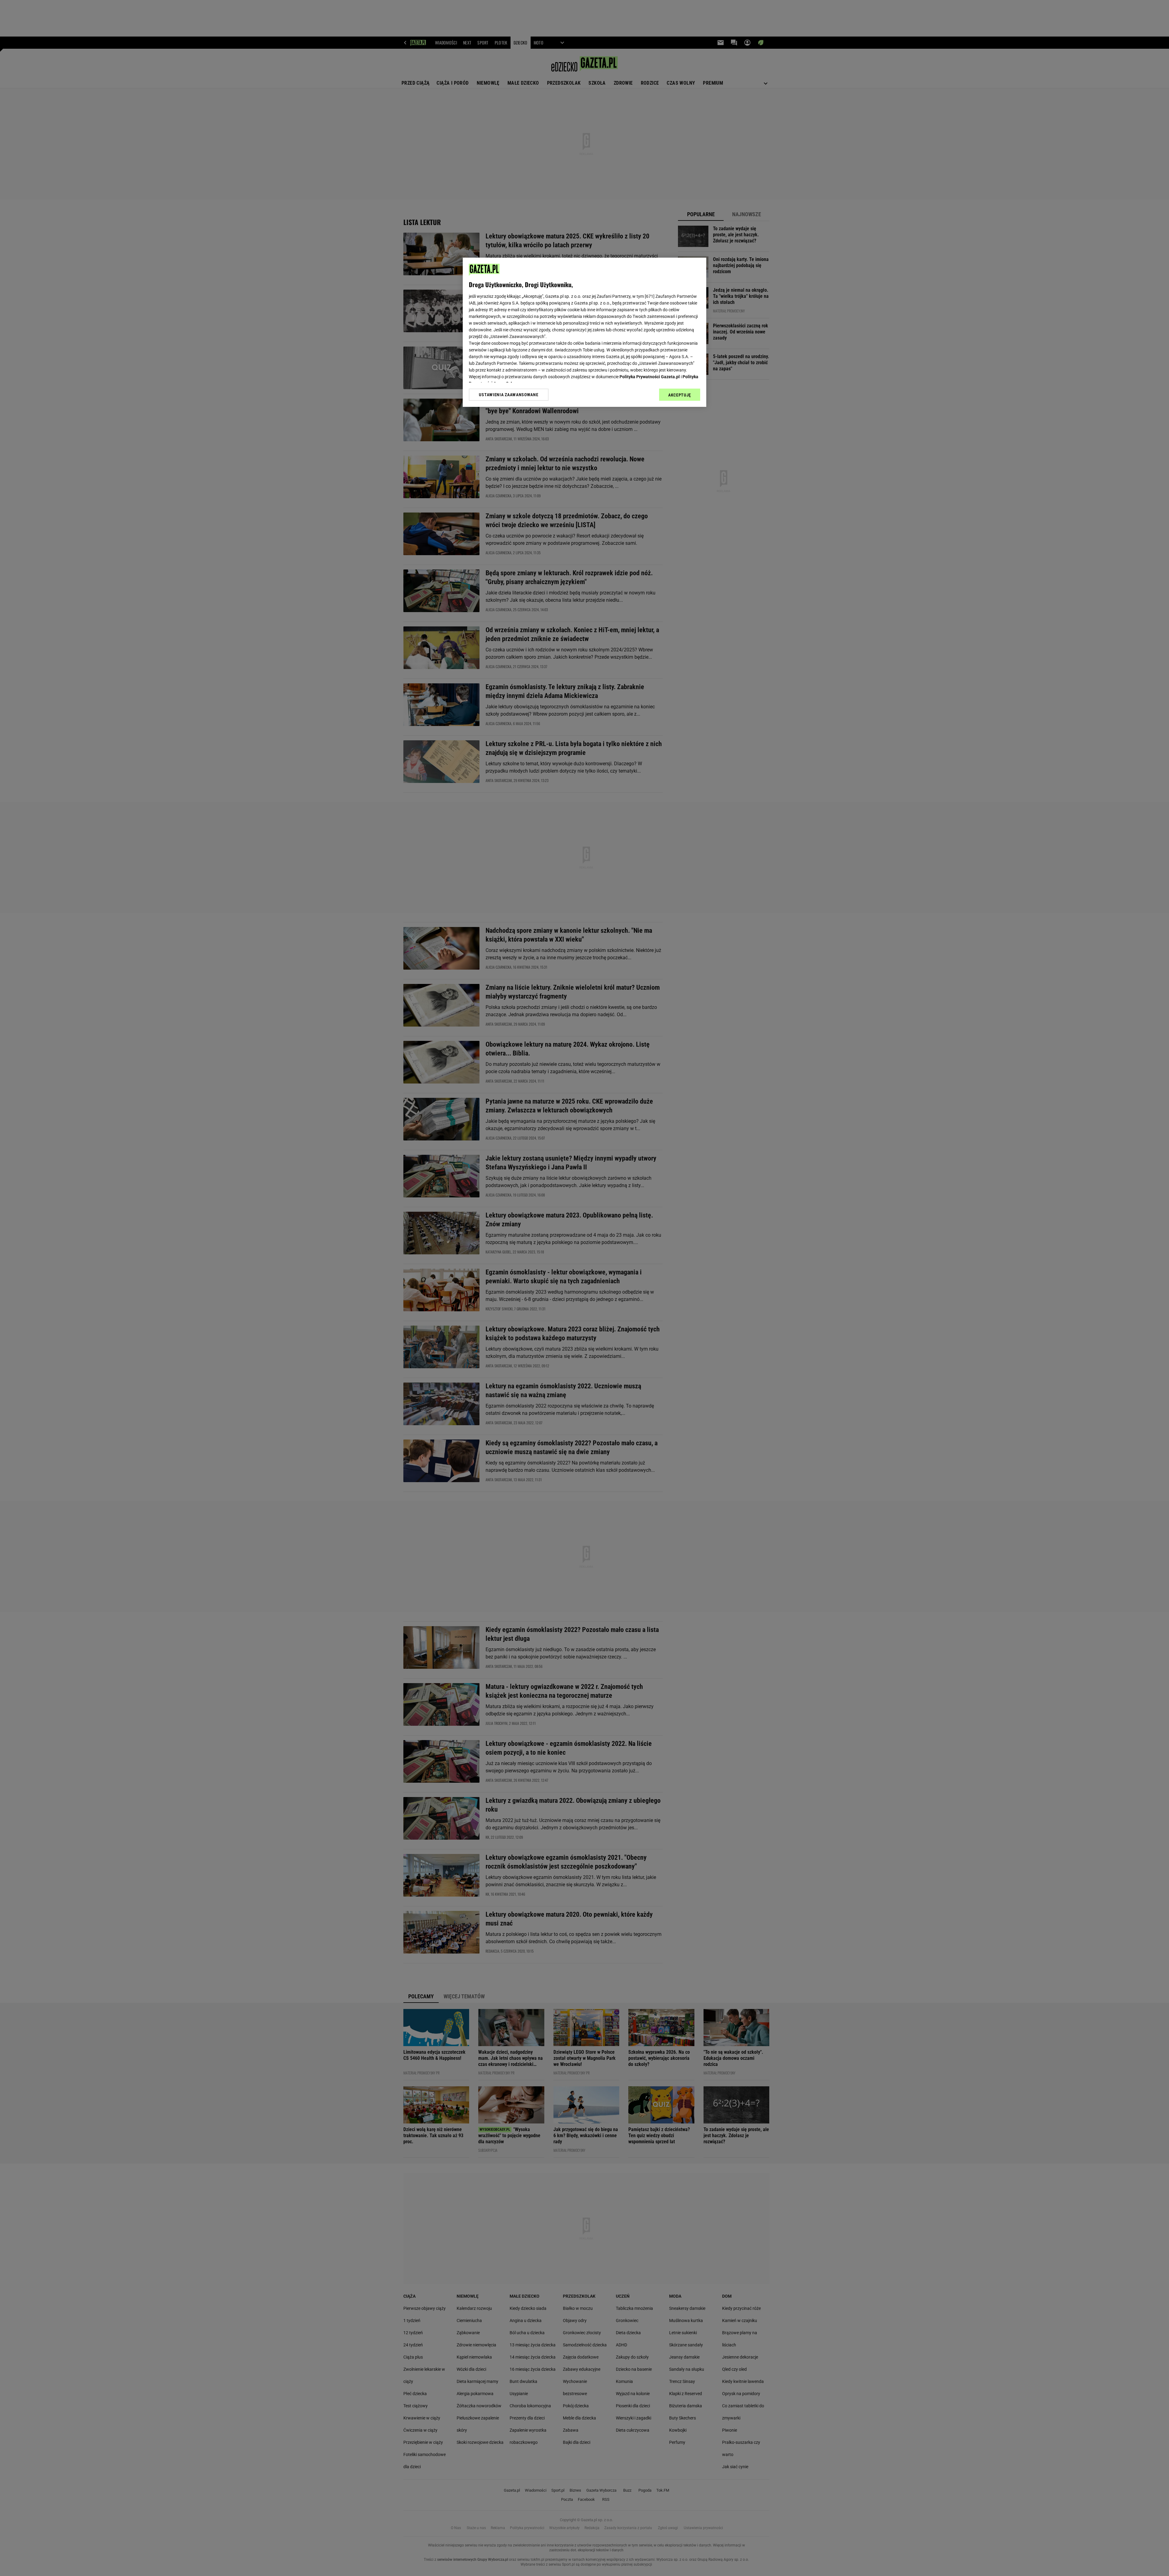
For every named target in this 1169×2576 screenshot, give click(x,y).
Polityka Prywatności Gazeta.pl (650, 377)
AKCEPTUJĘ (680, 395)
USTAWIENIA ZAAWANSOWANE (509, 395)
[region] (584, 332)
